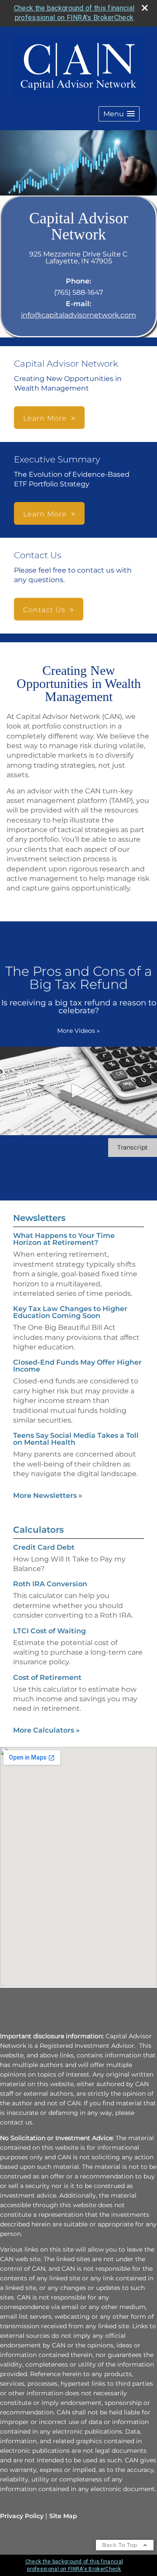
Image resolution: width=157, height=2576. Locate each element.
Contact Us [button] (44, 610)
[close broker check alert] (145, 8)
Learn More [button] (45, 418)
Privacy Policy (22, 2516)
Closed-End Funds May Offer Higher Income (77, 1366)
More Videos (78, 1031)
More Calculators (46, 1730)
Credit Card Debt (44, 1547)
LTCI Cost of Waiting (49, 1631)
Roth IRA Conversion (50, 1584)
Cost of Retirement (47, 1677)
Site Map (63, 2516)
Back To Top (121, 2545)
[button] (119, 114)
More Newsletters (48, 1495)
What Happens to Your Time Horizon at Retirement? (64, 1239)
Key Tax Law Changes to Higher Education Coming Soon (70, 1312)
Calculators (38, 1530)
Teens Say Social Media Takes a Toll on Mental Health (76, 1439)
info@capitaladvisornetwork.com (78, 315)
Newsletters (39, 1218)
